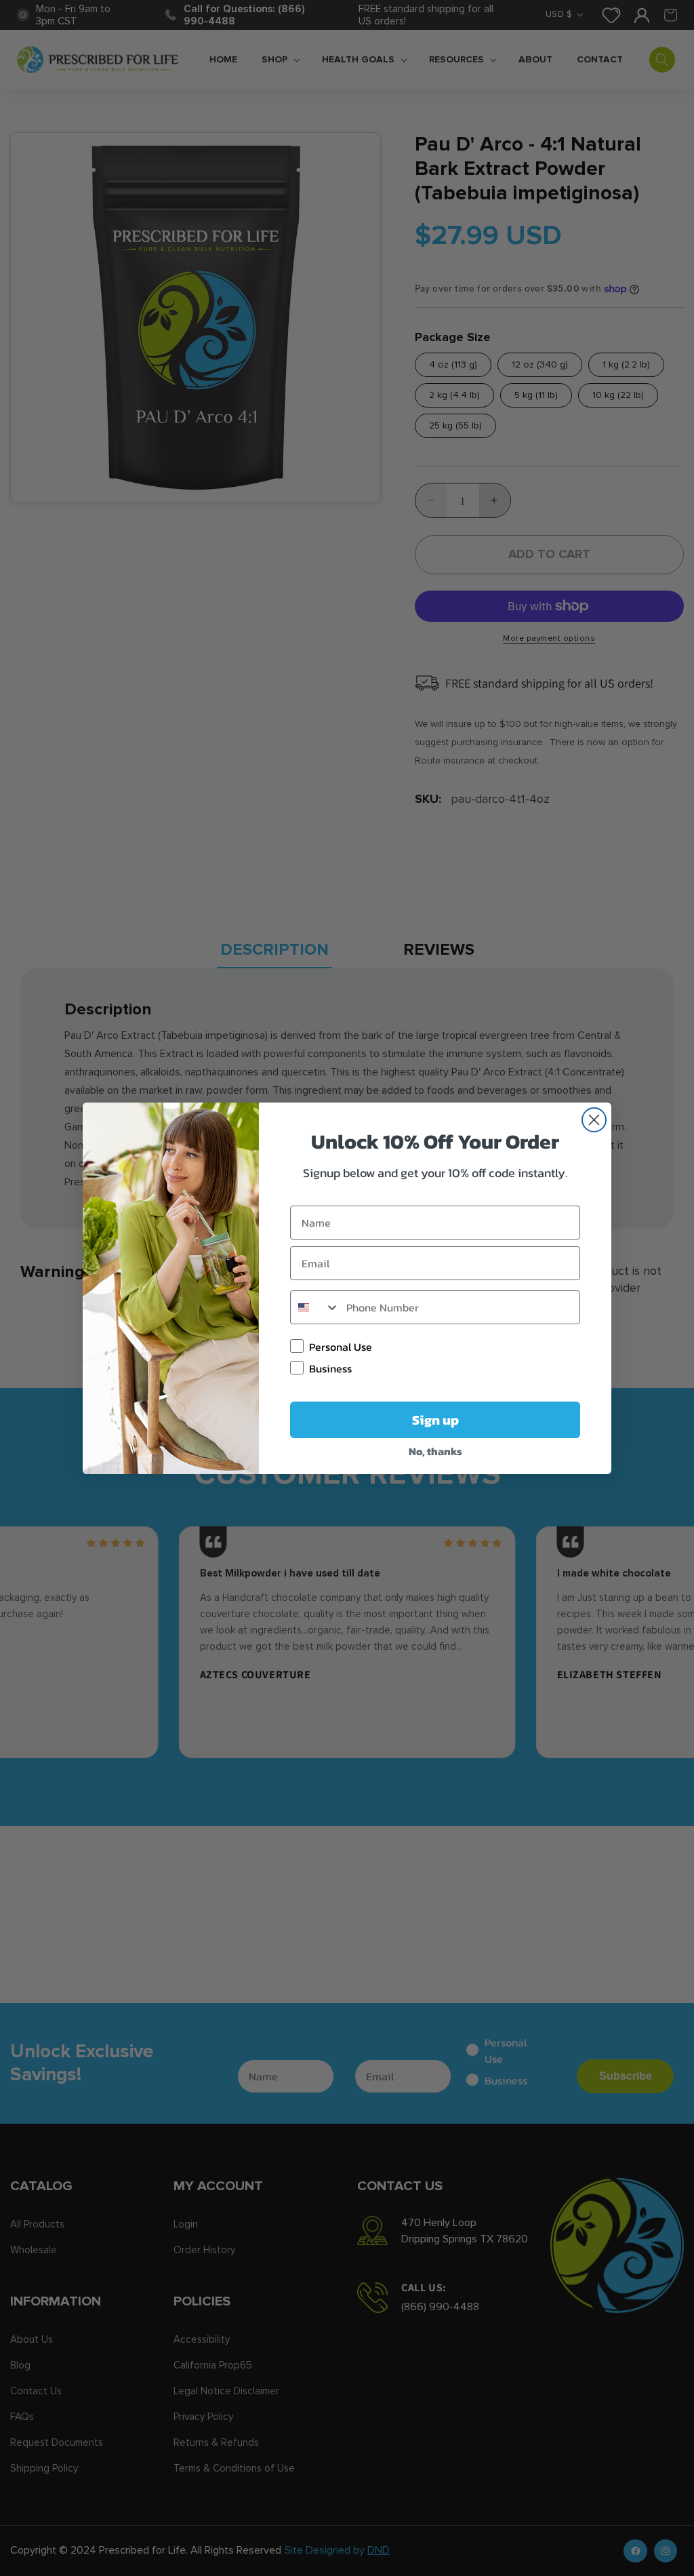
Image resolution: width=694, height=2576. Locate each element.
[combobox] (315, 1307)
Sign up (435, 1420)
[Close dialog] (594, 1120)
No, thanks (435, 1451)
